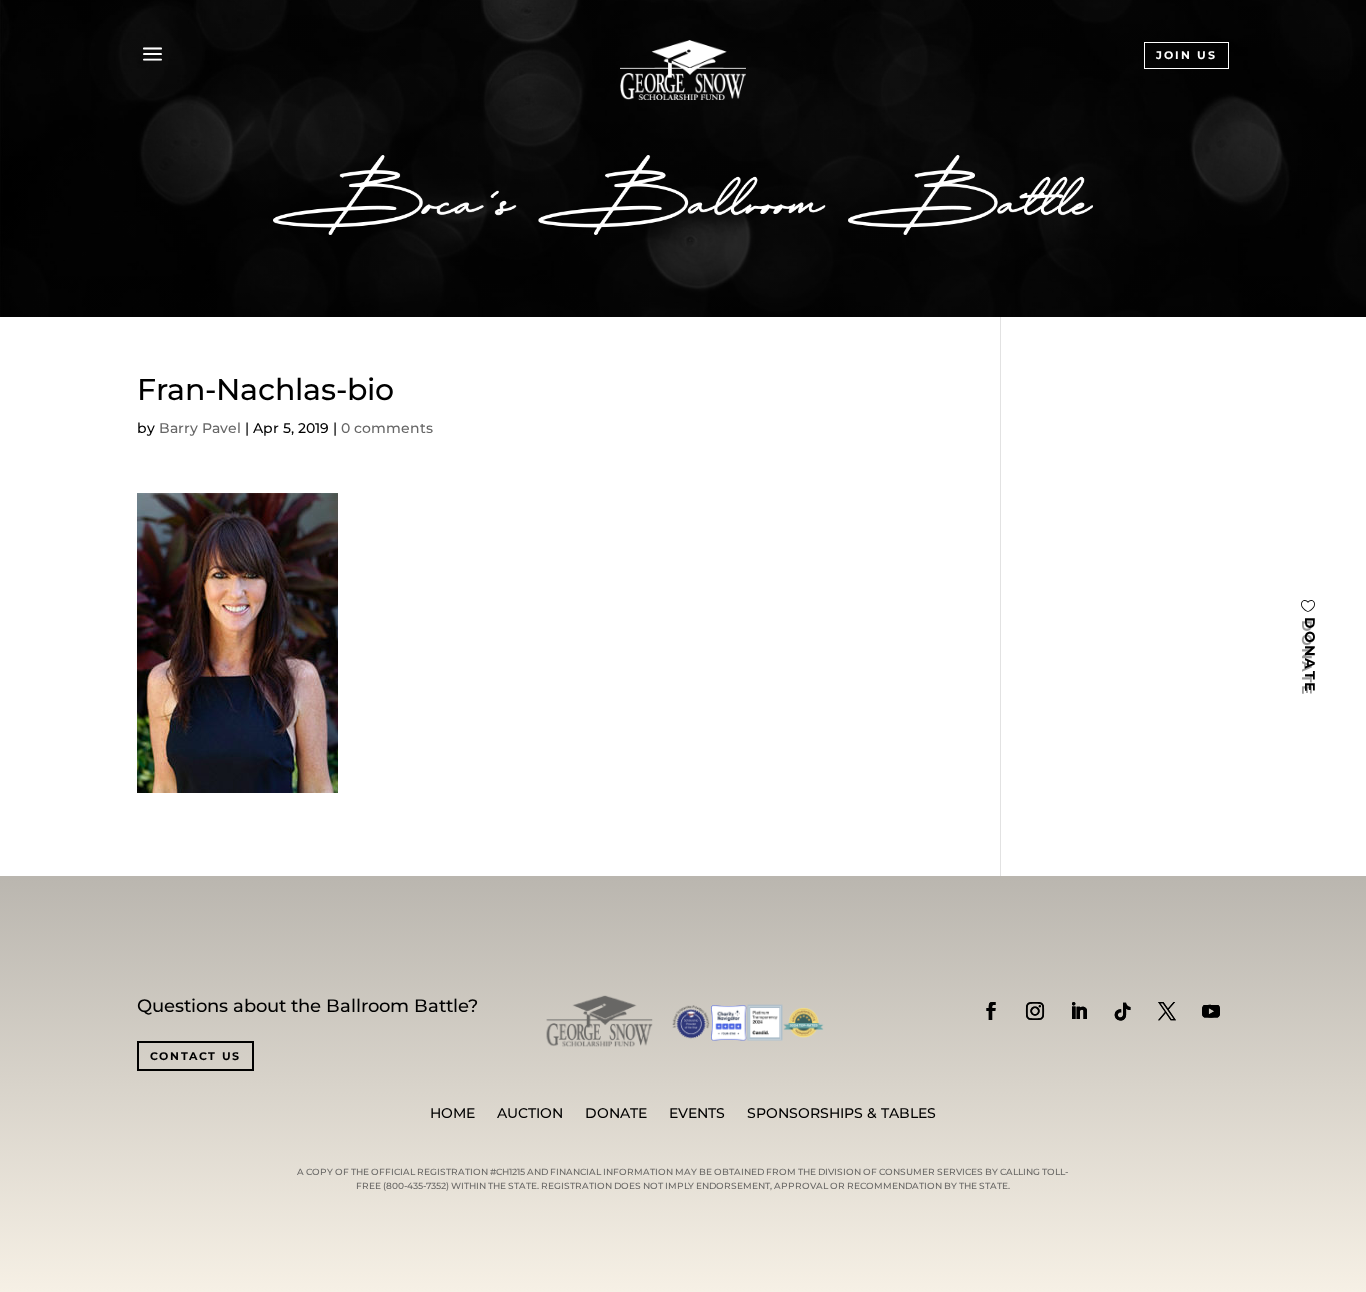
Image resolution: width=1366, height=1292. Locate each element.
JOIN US (1186, 55)
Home (452, 1114)
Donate (616, 1114)
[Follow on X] (1167, 1011)
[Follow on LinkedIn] (1079, 1011)
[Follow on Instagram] (1035, 1011)
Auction (530, 1114)
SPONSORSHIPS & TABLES (841, 1114)
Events (697, 1114)
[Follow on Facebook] (991, 1011)
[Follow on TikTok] (1123, 1011)
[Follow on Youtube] (1211, 1011)
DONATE (1310, 655)
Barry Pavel (200, 428)
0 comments (387, 428)
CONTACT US (196, 1056)
